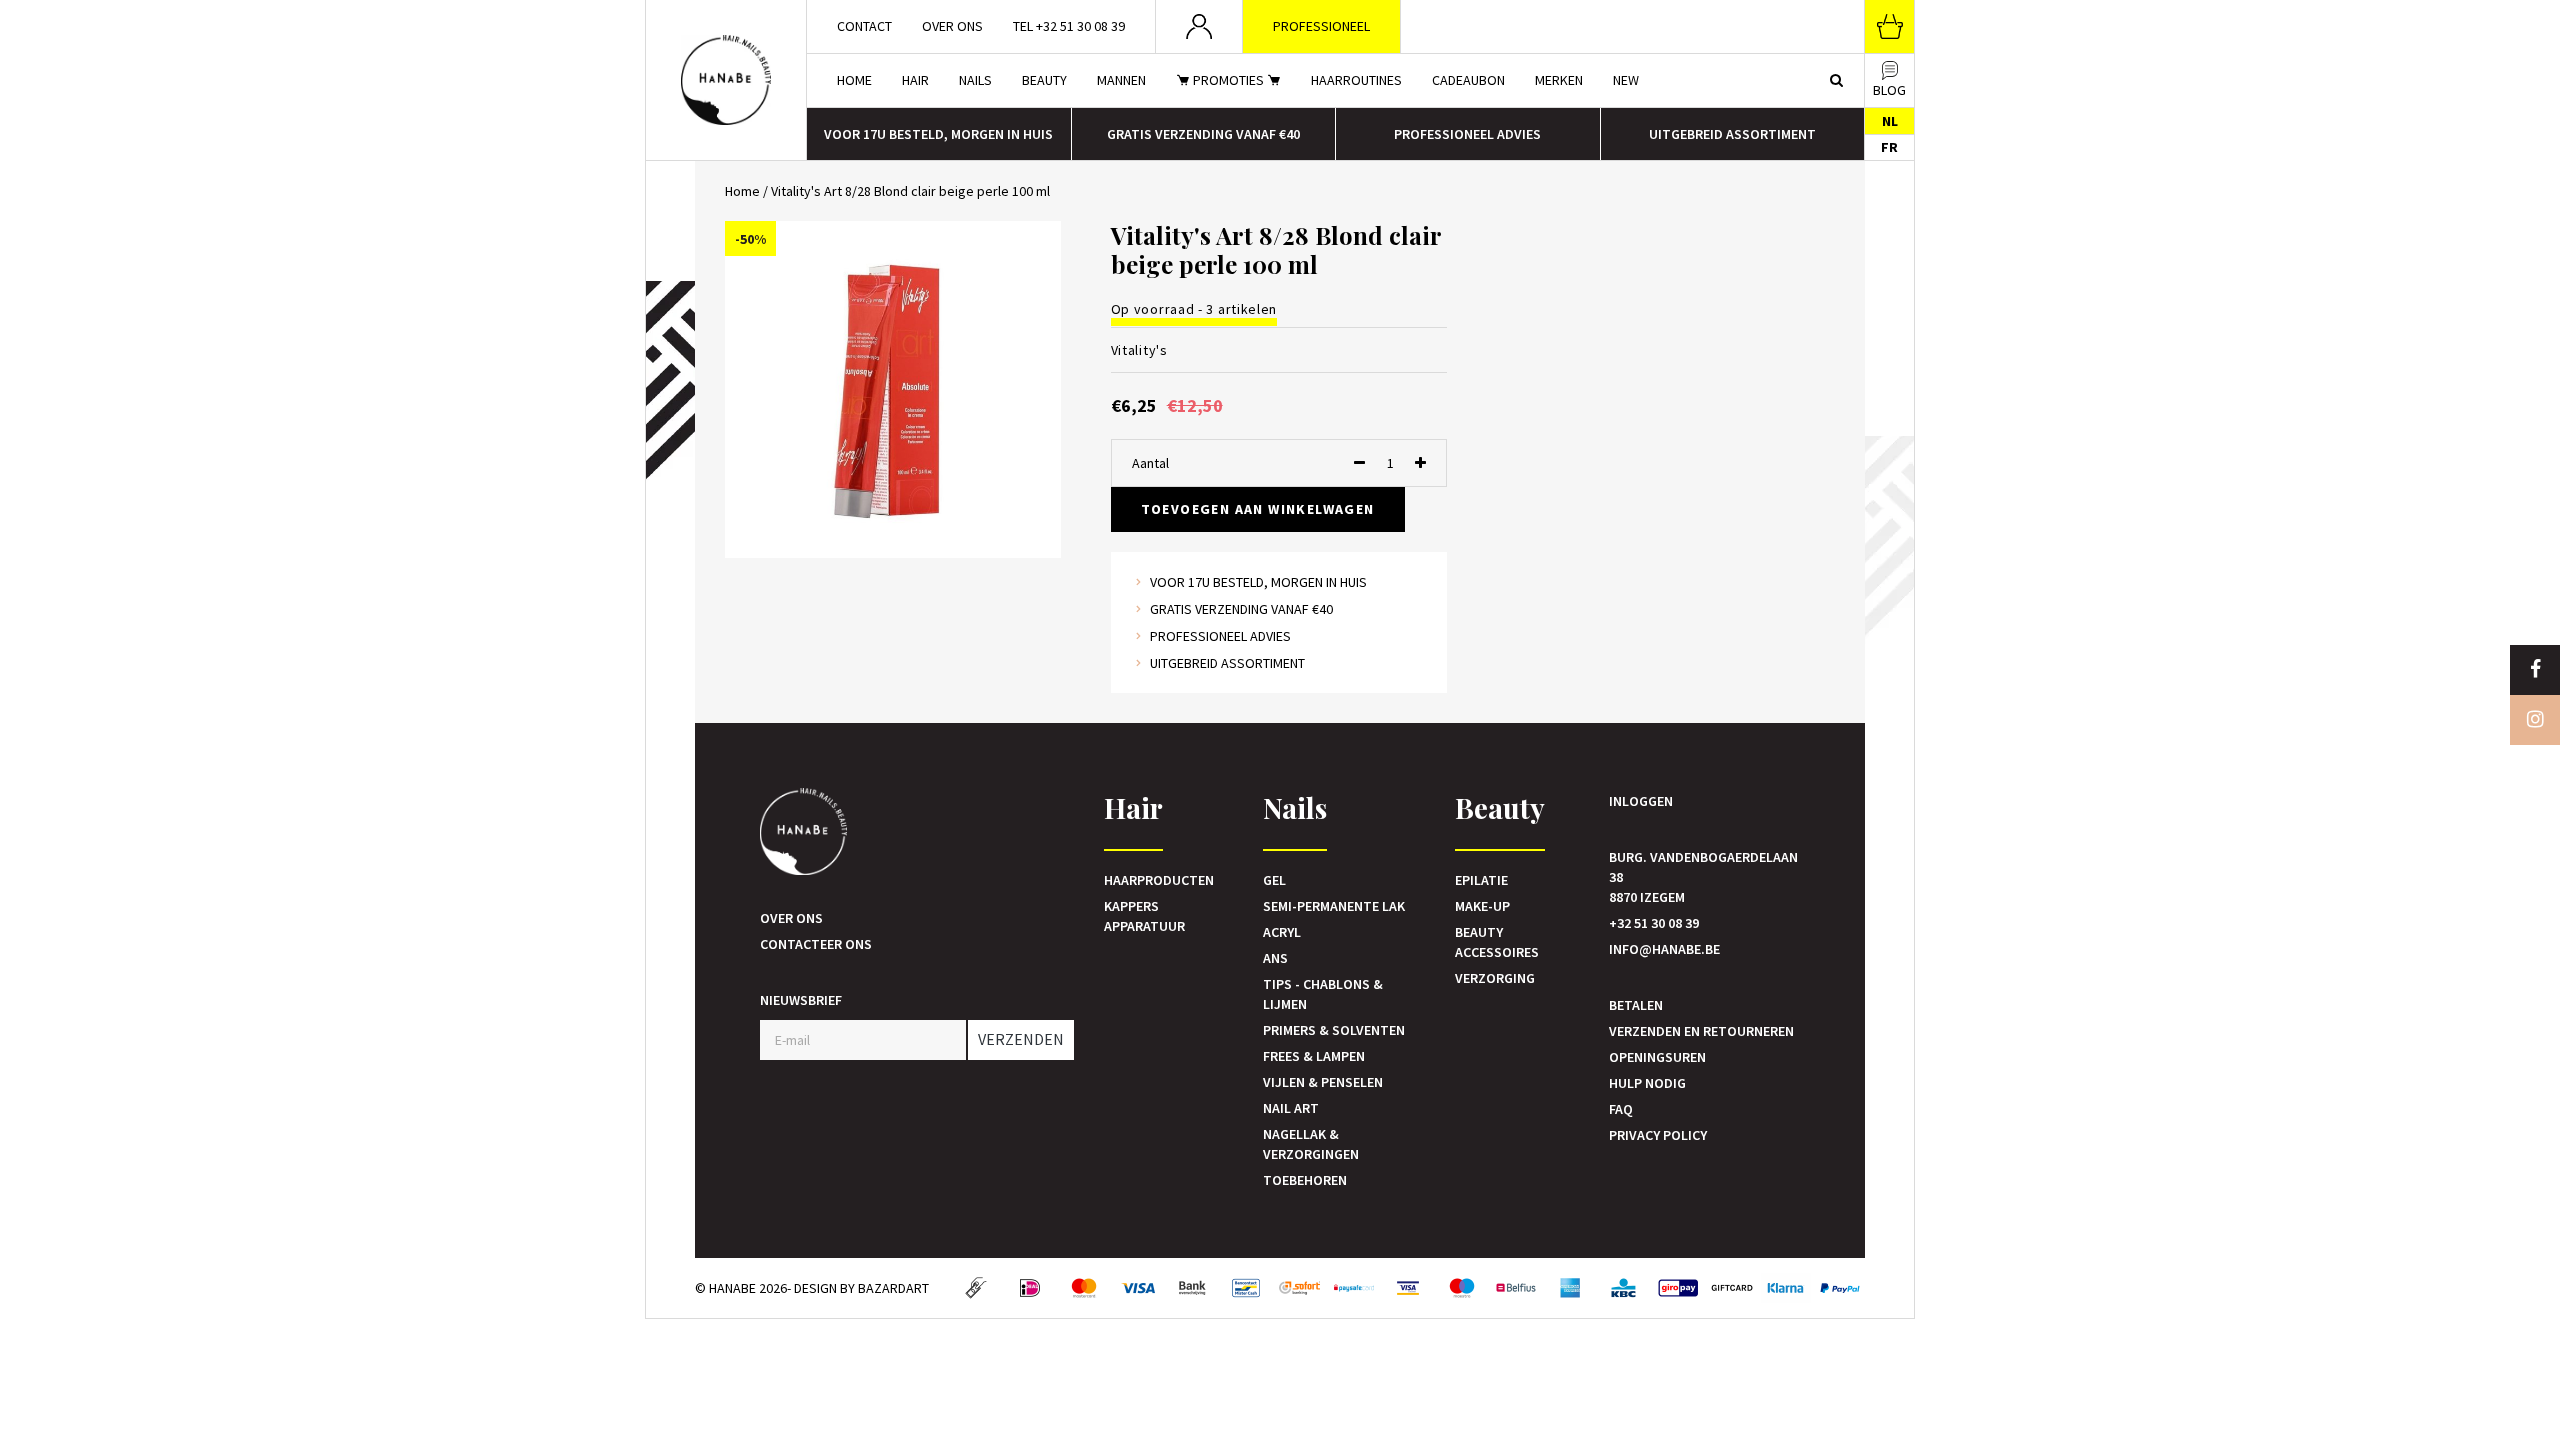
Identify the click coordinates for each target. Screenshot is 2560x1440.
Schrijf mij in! (1280, 808)
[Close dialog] (1479, 594)
